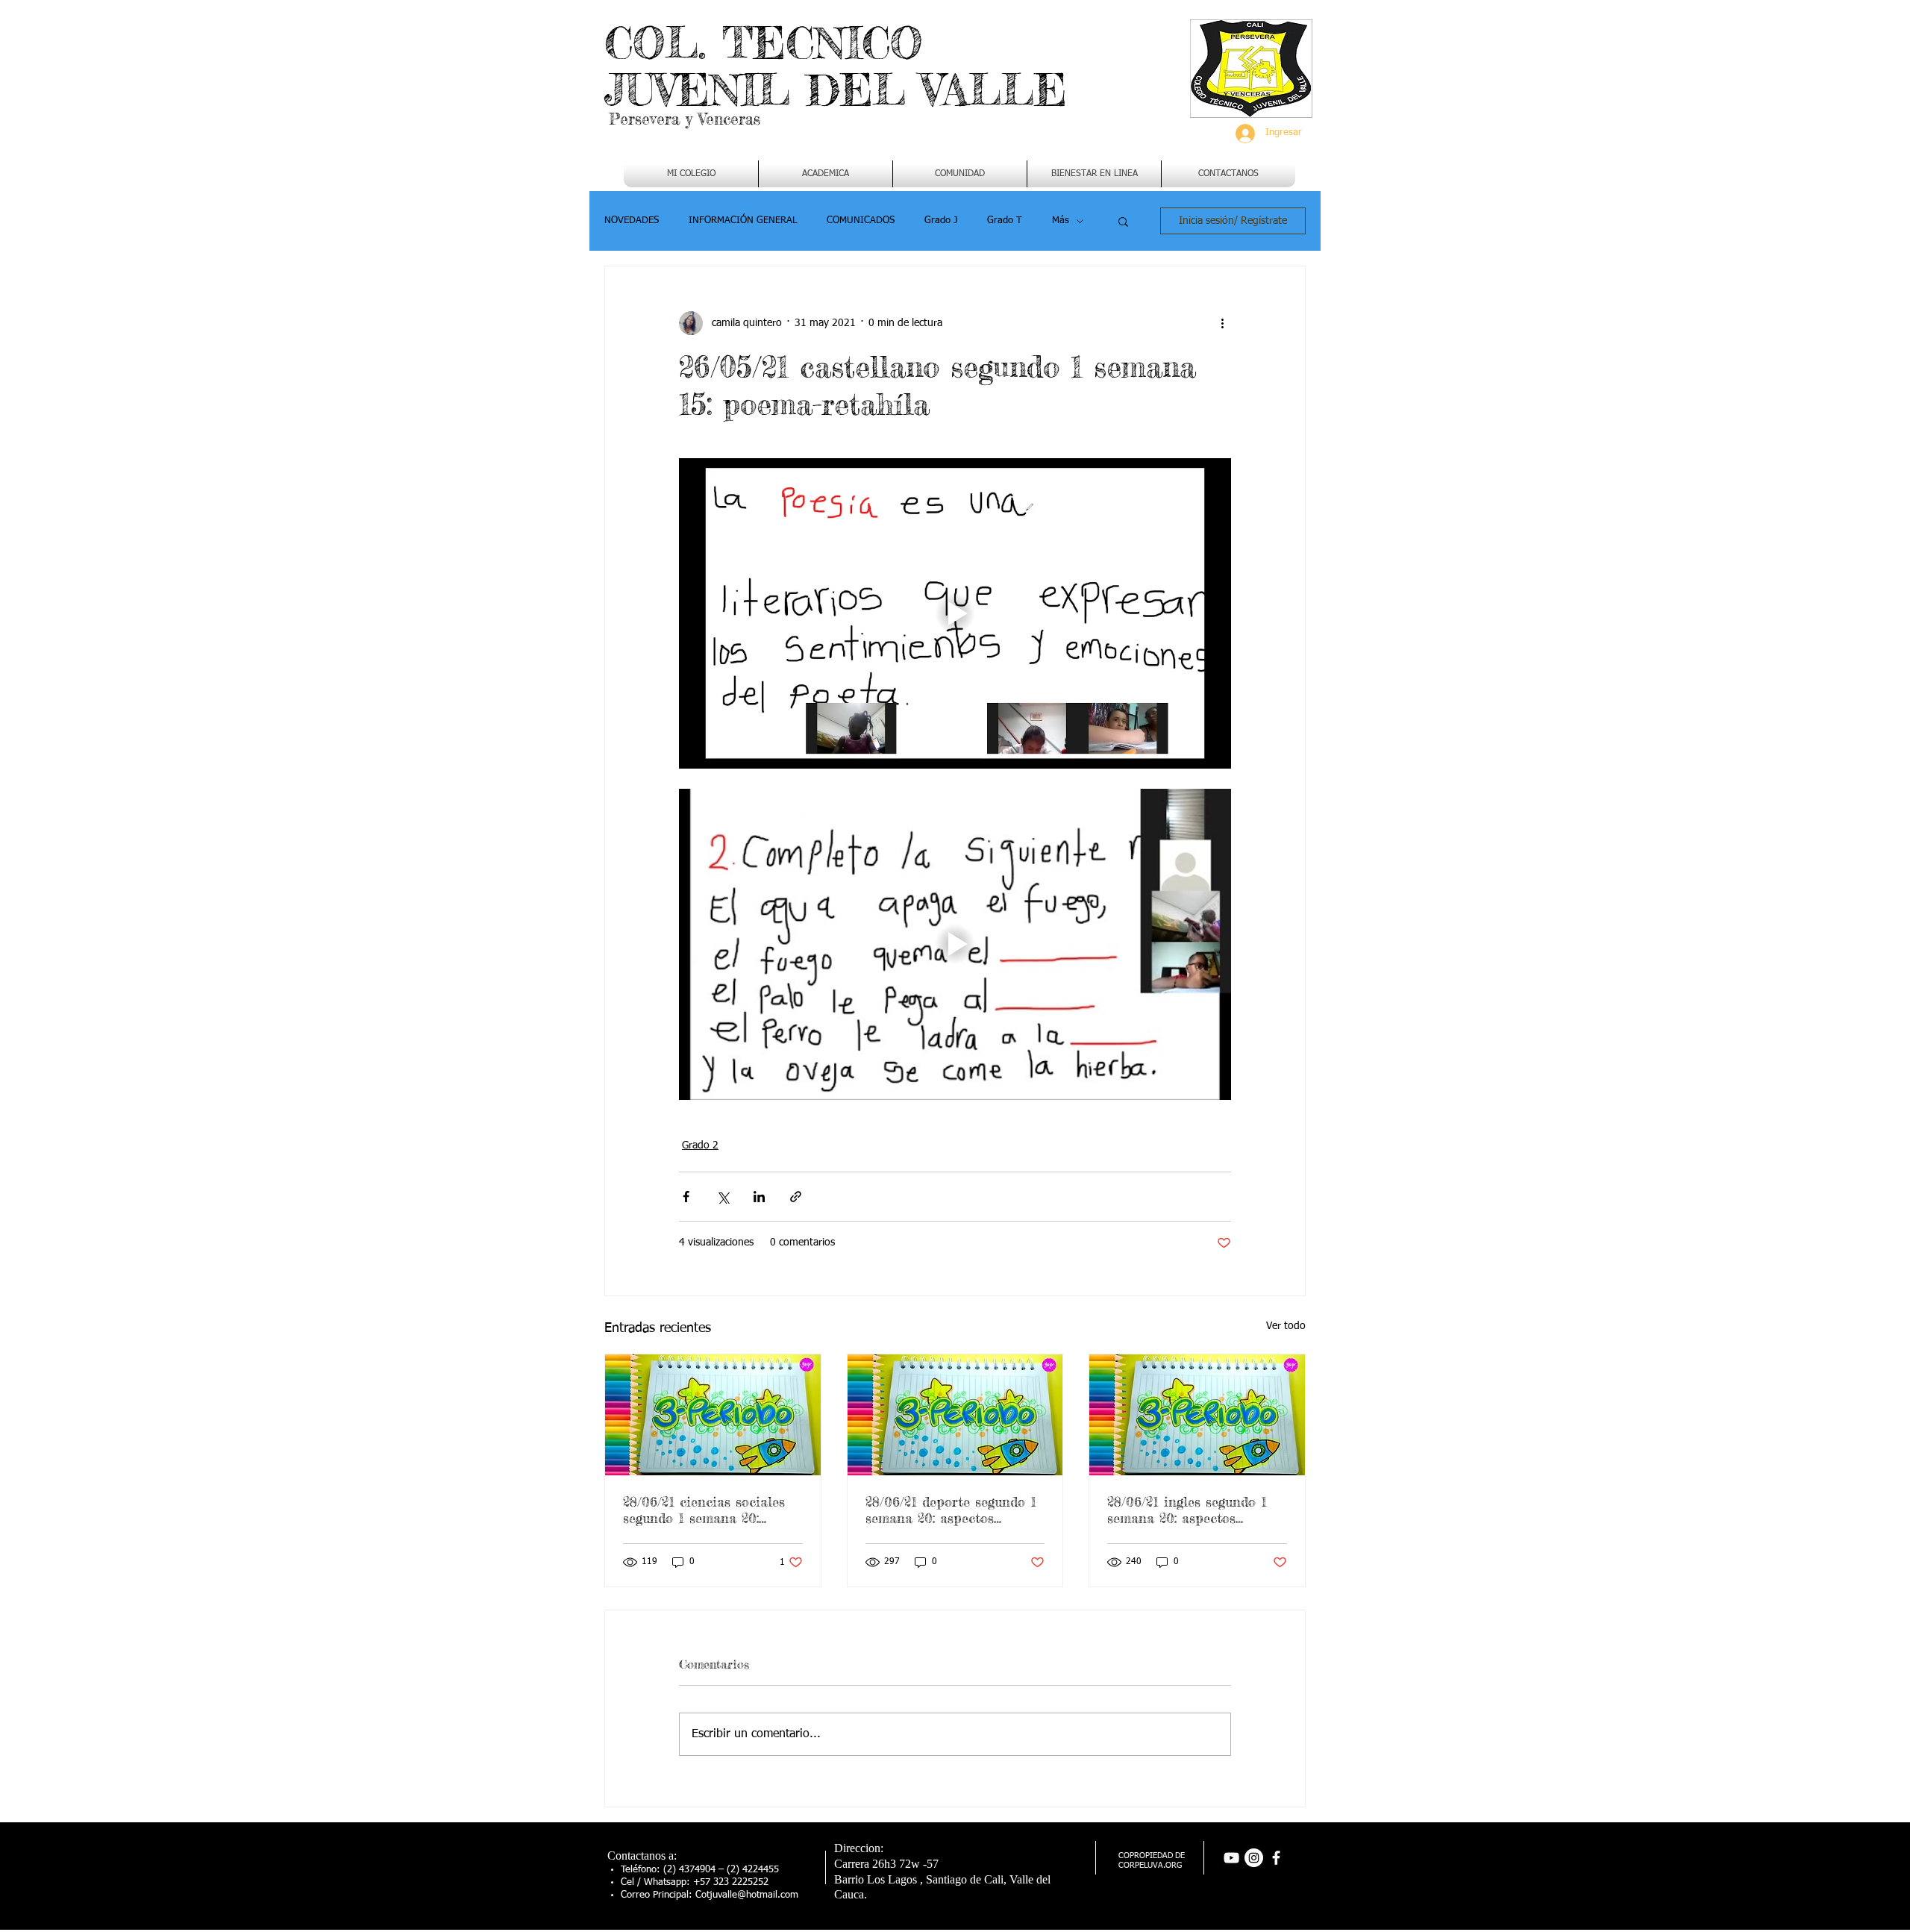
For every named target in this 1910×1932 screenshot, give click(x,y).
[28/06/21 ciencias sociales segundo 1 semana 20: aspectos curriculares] (713, 1415)
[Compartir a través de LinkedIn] (759, 1197)
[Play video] (955, 613)
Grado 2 (700, 1145)
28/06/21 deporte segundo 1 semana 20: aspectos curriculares (951, 1510)
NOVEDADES (632, 221)
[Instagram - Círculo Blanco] (1254, 1858)
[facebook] (1276, 1858)
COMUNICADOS (861, 221)
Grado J (941, 221)
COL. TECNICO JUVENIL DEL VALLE (836, 66)
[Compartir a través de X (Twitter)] (723, 1197)
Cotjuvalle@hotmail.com (747, 1895)
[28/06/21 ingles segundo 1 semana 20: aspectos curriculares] (1197, 1415)
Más (1061, 221)
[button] (826, 174)
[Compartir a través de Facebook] (686, 1197)
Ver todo (1286, 1326)
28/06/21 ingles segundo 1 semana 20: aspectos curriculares (1187, 1510)
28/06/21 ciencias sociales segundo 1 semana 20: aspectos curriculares (704, 1510)
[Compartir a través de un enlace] (796, 1197)
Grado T (1005, 221)
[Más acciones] (1222, 323)
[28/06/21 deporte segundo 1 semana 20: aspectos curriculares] (955, 1415)
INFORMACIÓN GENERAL (743, 221)
